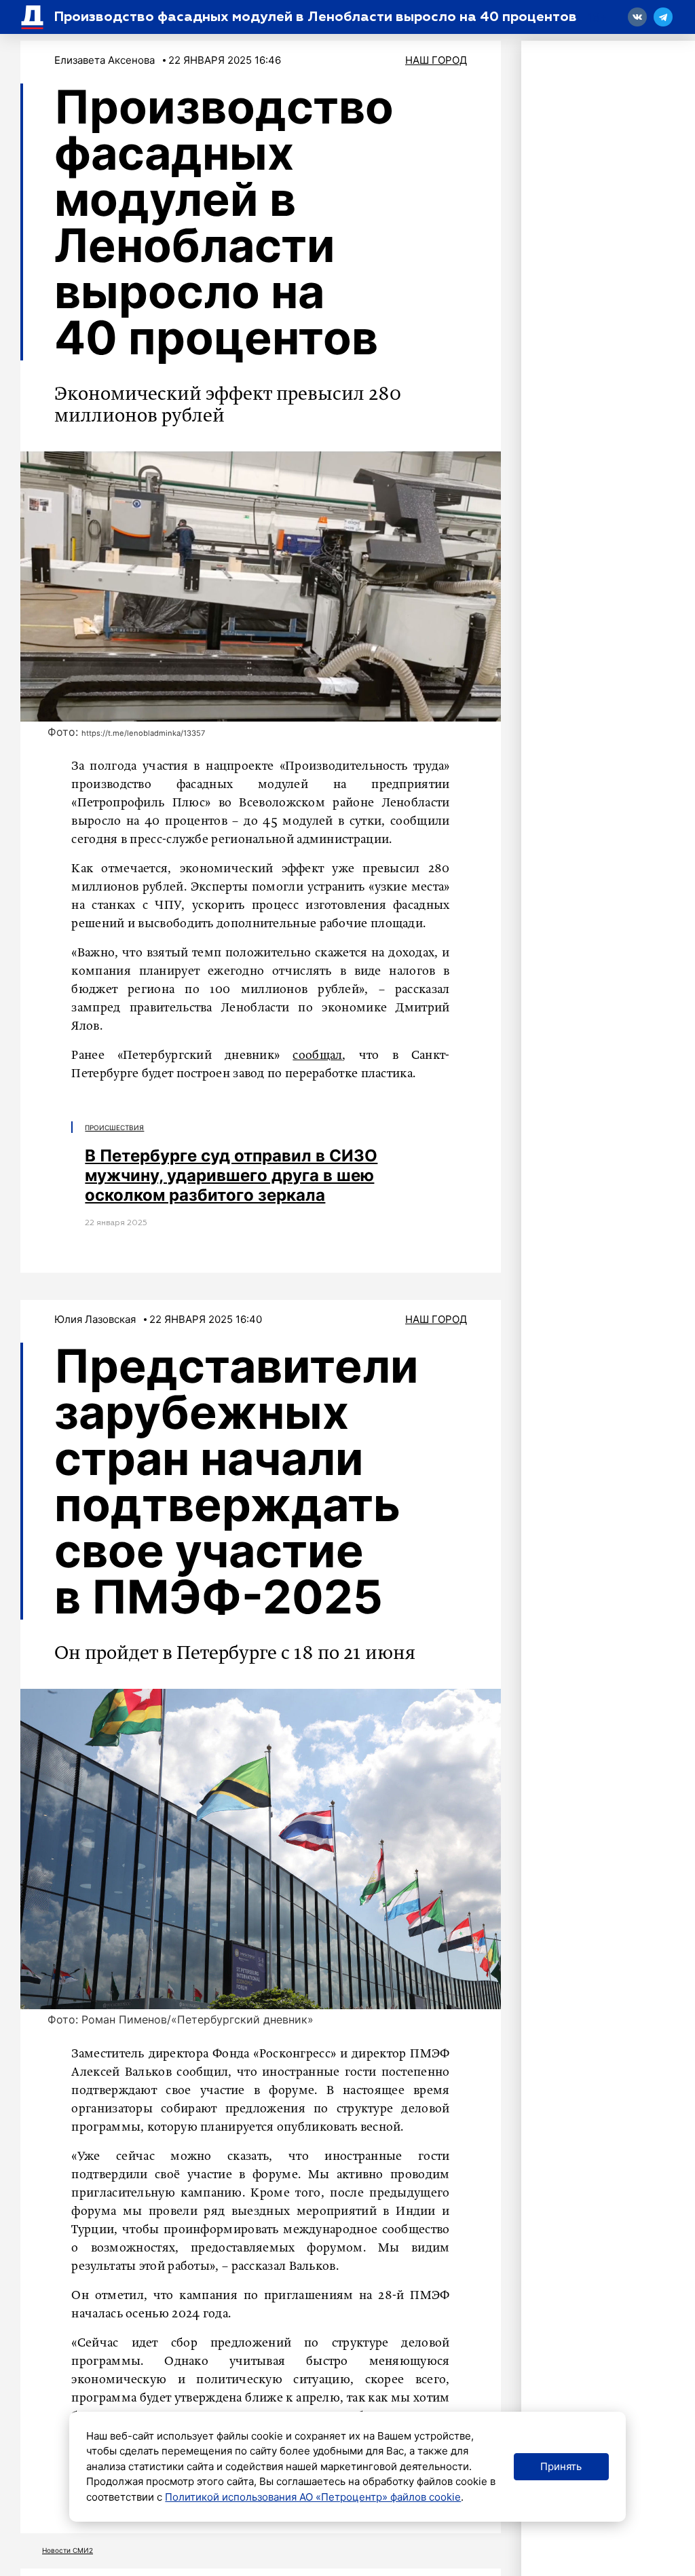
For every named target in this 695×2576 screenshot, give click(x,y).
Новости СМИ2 (68, 2550)
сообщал (317, 1056)
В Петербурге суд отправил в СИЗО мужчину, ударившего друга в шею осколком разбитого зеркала (231, 1175)
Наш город (436, 60)
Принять (561, 2466)
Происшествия (114, 1127)
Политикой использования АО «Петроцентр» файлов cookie (313, 2497)
